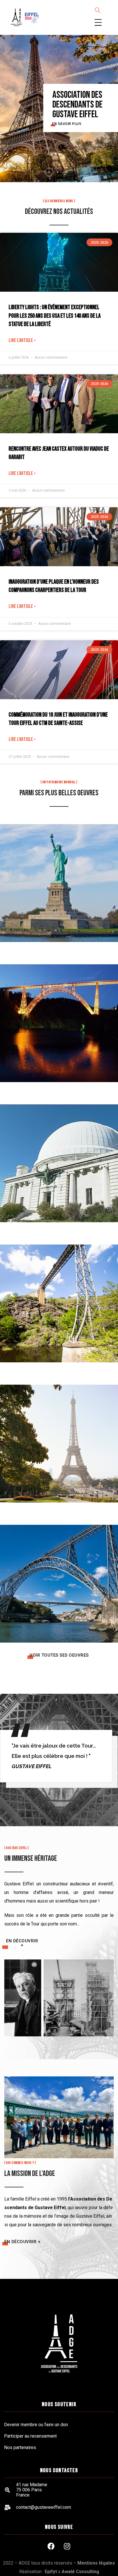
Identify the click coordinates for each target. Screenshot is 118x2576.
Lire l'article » (22, 340)
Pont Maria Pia (59, 1577)
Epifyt (51, 2572)
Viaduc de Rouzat (59, 1297)
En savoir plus (66, 122)
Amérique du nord (59, 890)
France (59, 1030)
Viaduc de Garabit (59, 1017)
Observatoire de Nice (59, 1157)
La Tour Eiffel (59, 1437)
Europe (59, 1591)
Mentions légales (96, 2563)
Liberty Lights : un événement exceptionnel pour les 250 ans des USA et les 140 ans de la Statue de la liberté (55, 316)
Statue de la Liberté (59, 876)
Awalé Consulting (80, 2572)
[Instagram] (67, 2546)
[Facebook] (51, 2546)
